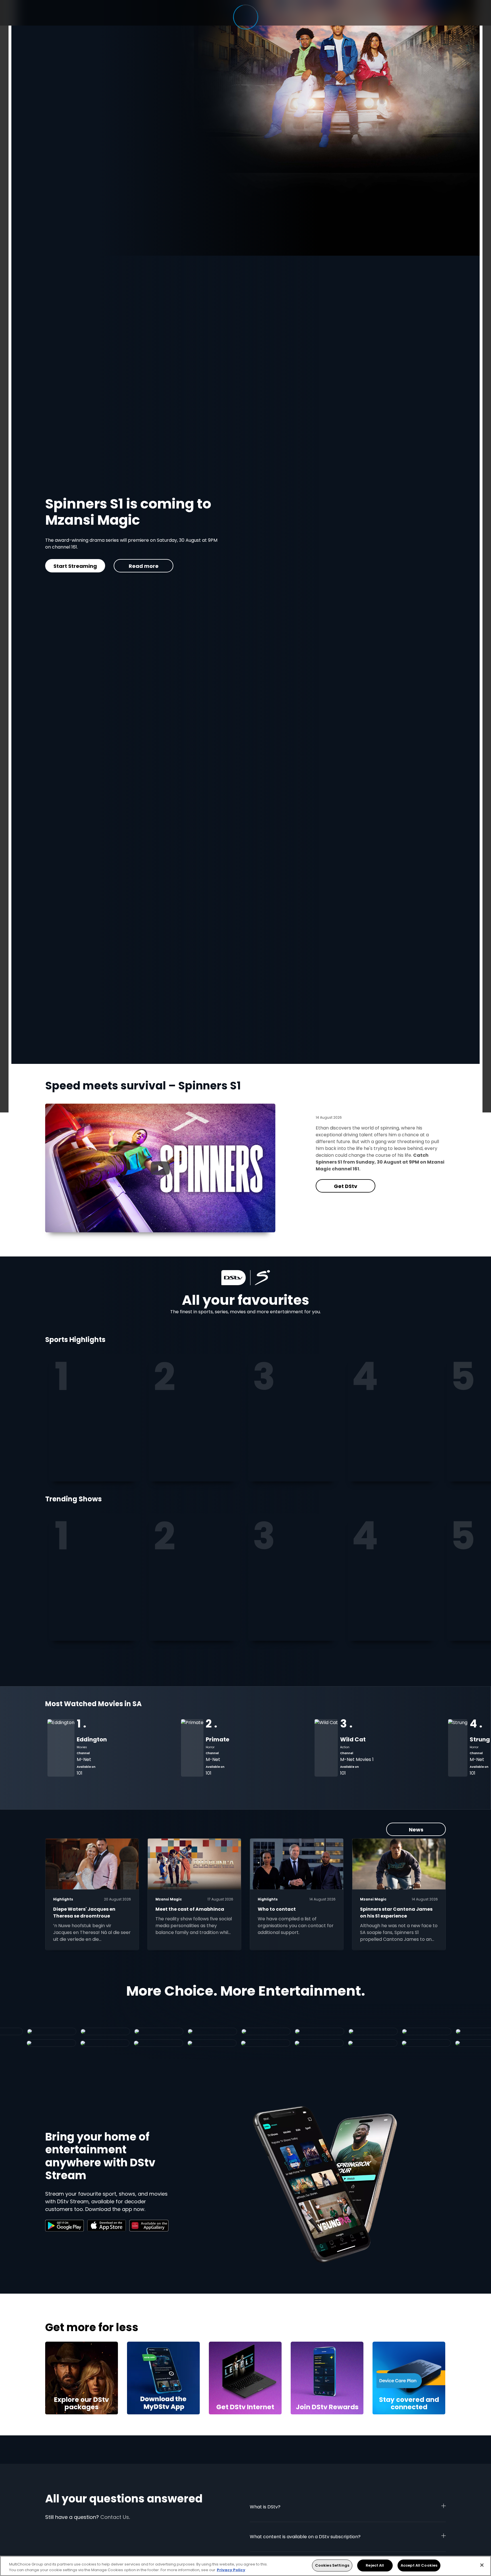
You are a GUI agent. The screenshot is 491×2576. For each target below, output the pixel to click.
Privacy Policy (231, 2570)
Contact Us (115, 2517)
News (416, 1830)
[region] (246, 2566)
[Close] (482, 2565)
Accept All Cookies (419, 2565)
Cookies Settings (332, 2565)
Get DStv (75, 566)
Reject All (375, 2565)
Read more (143, 566)
